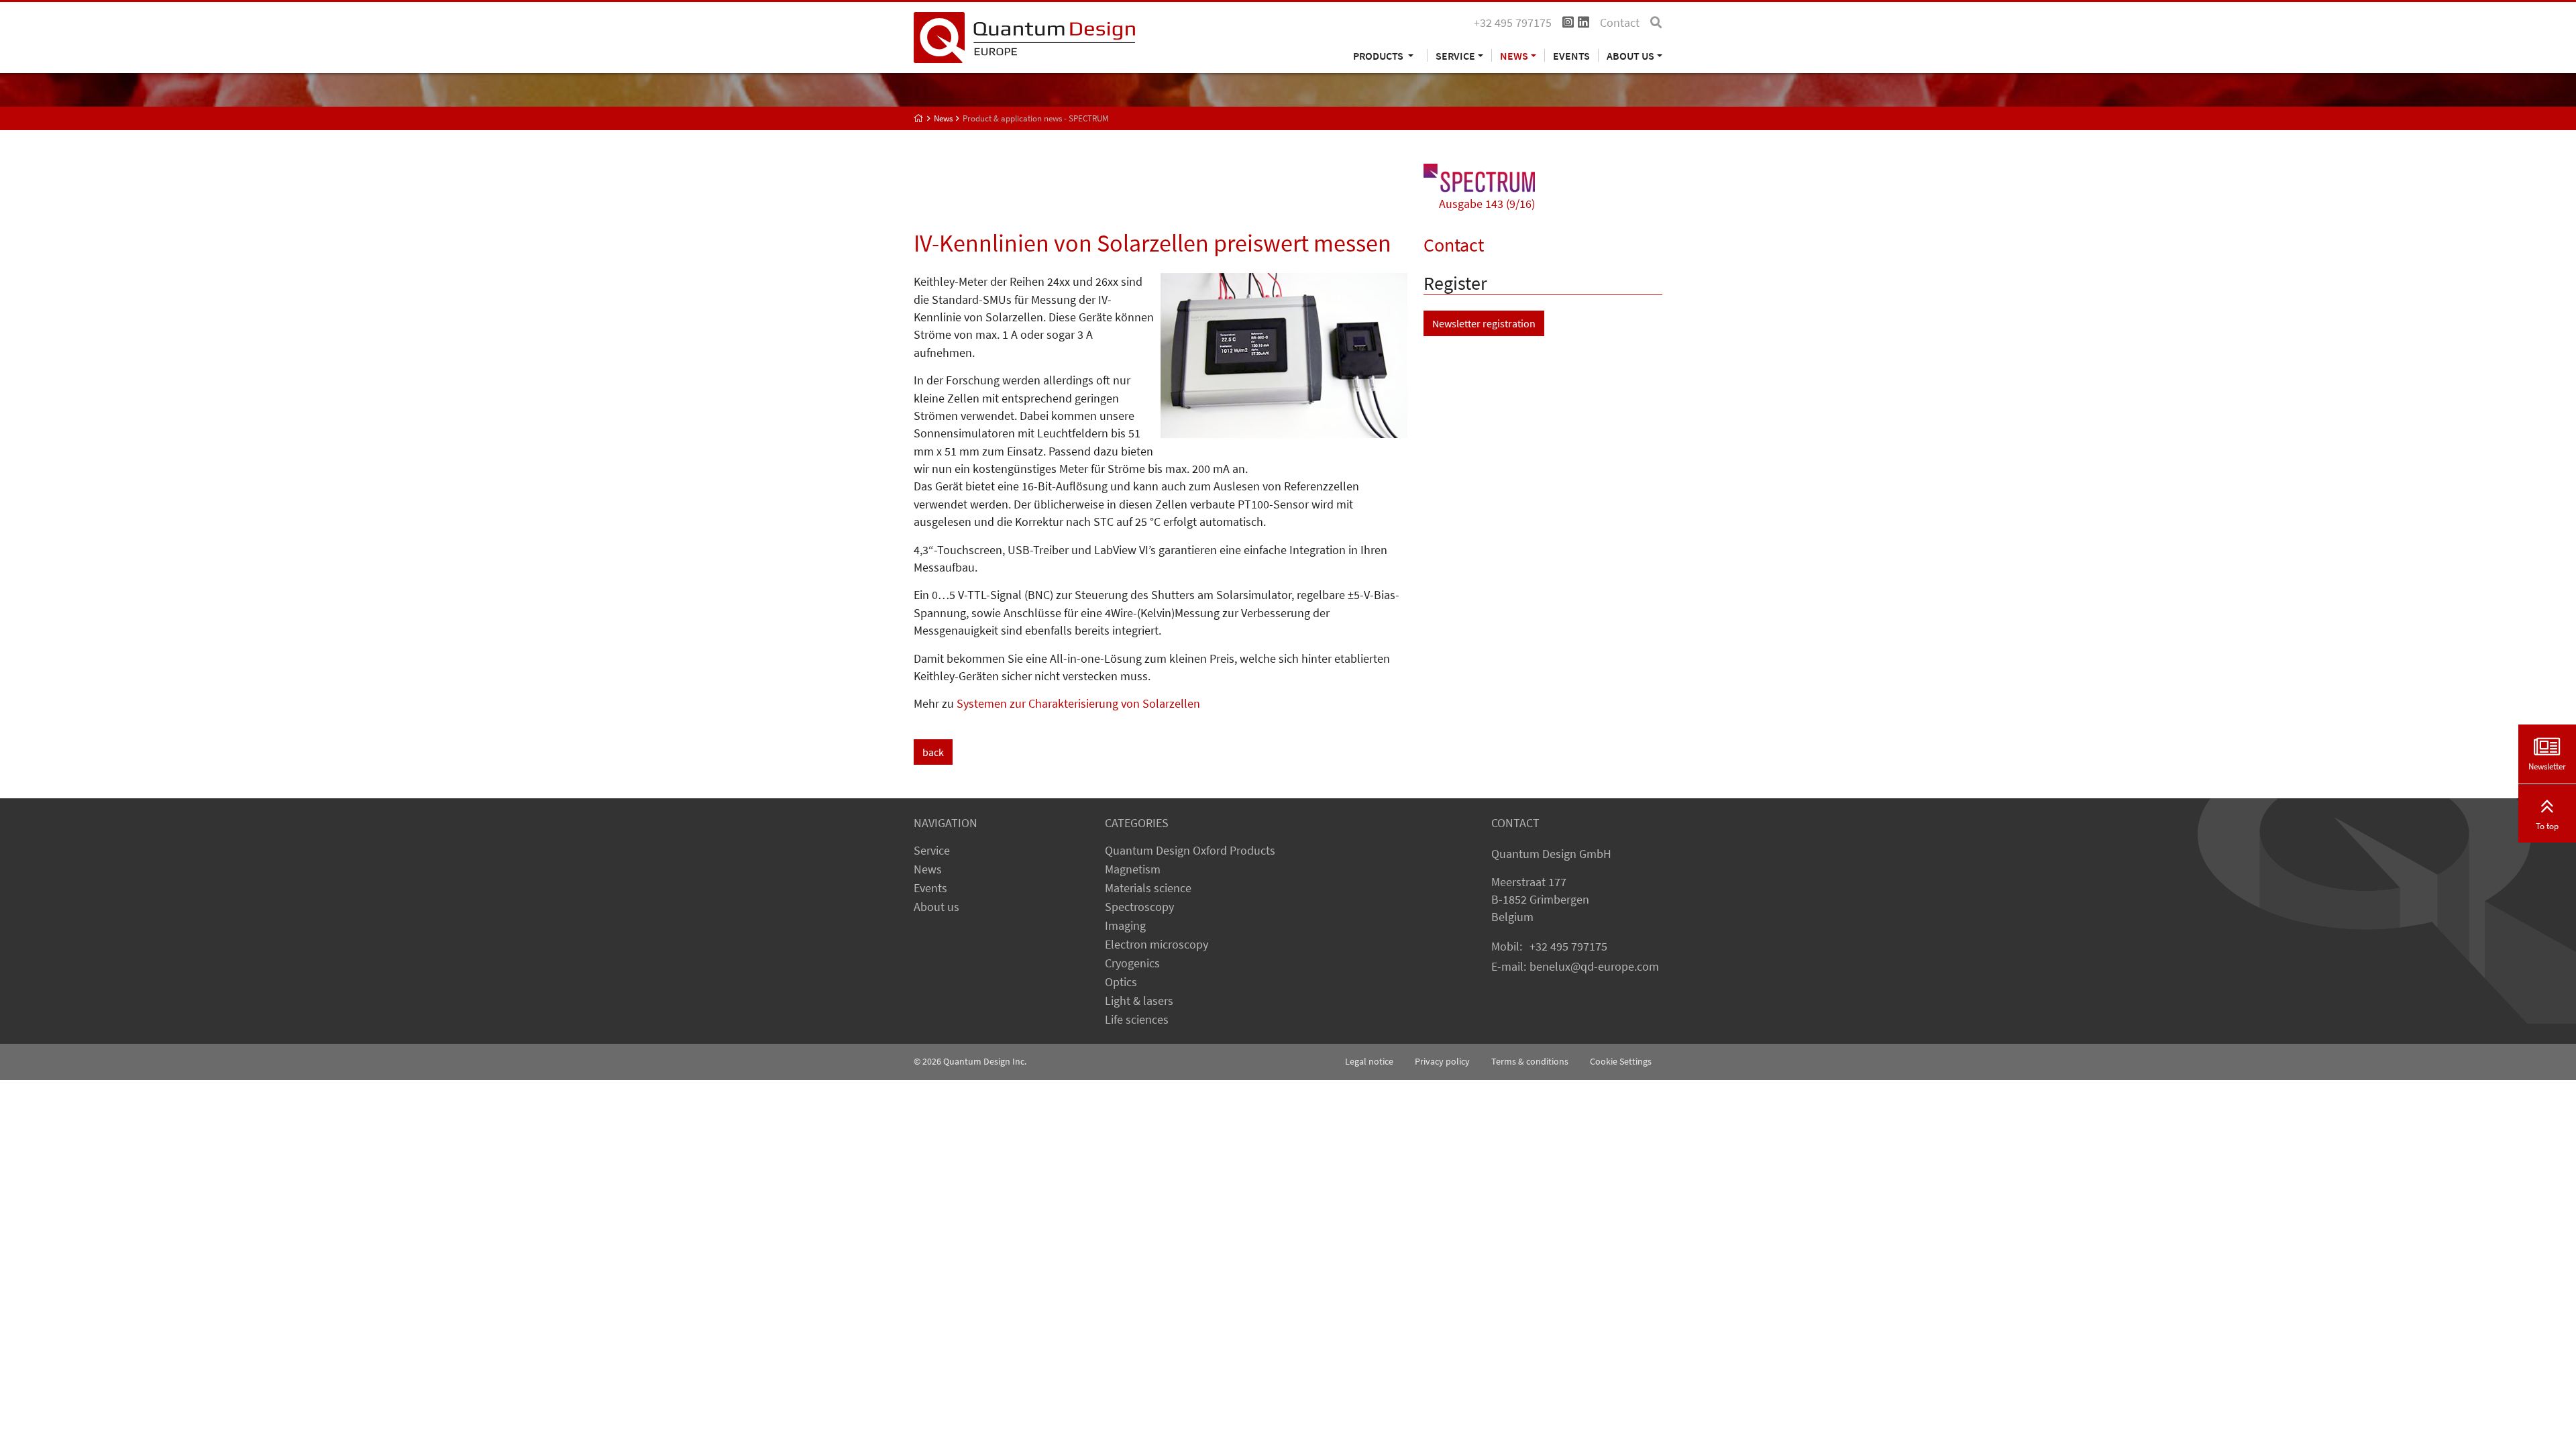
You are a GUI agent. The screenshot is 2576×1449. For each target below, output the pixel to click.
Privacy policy (1442, 1061)
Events (1571, 55)
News (928, 869)
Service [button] (1455, 55)
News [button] (1514, 55)
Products (1379, 55)
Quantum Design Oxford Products (1190, 851)
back (933, 752)
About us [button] (1630, 55)
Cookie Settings (1621, 1061)
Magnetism (1133, 869)
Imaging (1125, 926)
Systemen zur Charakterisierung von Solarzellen (1078, 704)
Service (932, 851)
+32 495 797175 (1568, 947)
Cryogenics (1132, 963)
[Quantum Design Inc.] (1024, 36)
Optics (1121, 982)
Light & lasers (1139, 1001)
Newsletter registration (1484, 323)
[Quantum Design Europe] (919, 118)
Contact (1620, 23)
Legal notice (1369, 1061)
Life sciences (1137, 1020)
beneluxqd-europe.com (1594, 967)
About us (936, 907)
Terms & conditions (1530, 1061)
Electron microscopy (1157, 945)
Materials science (1148, 888)
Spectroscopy (1139, 907)
